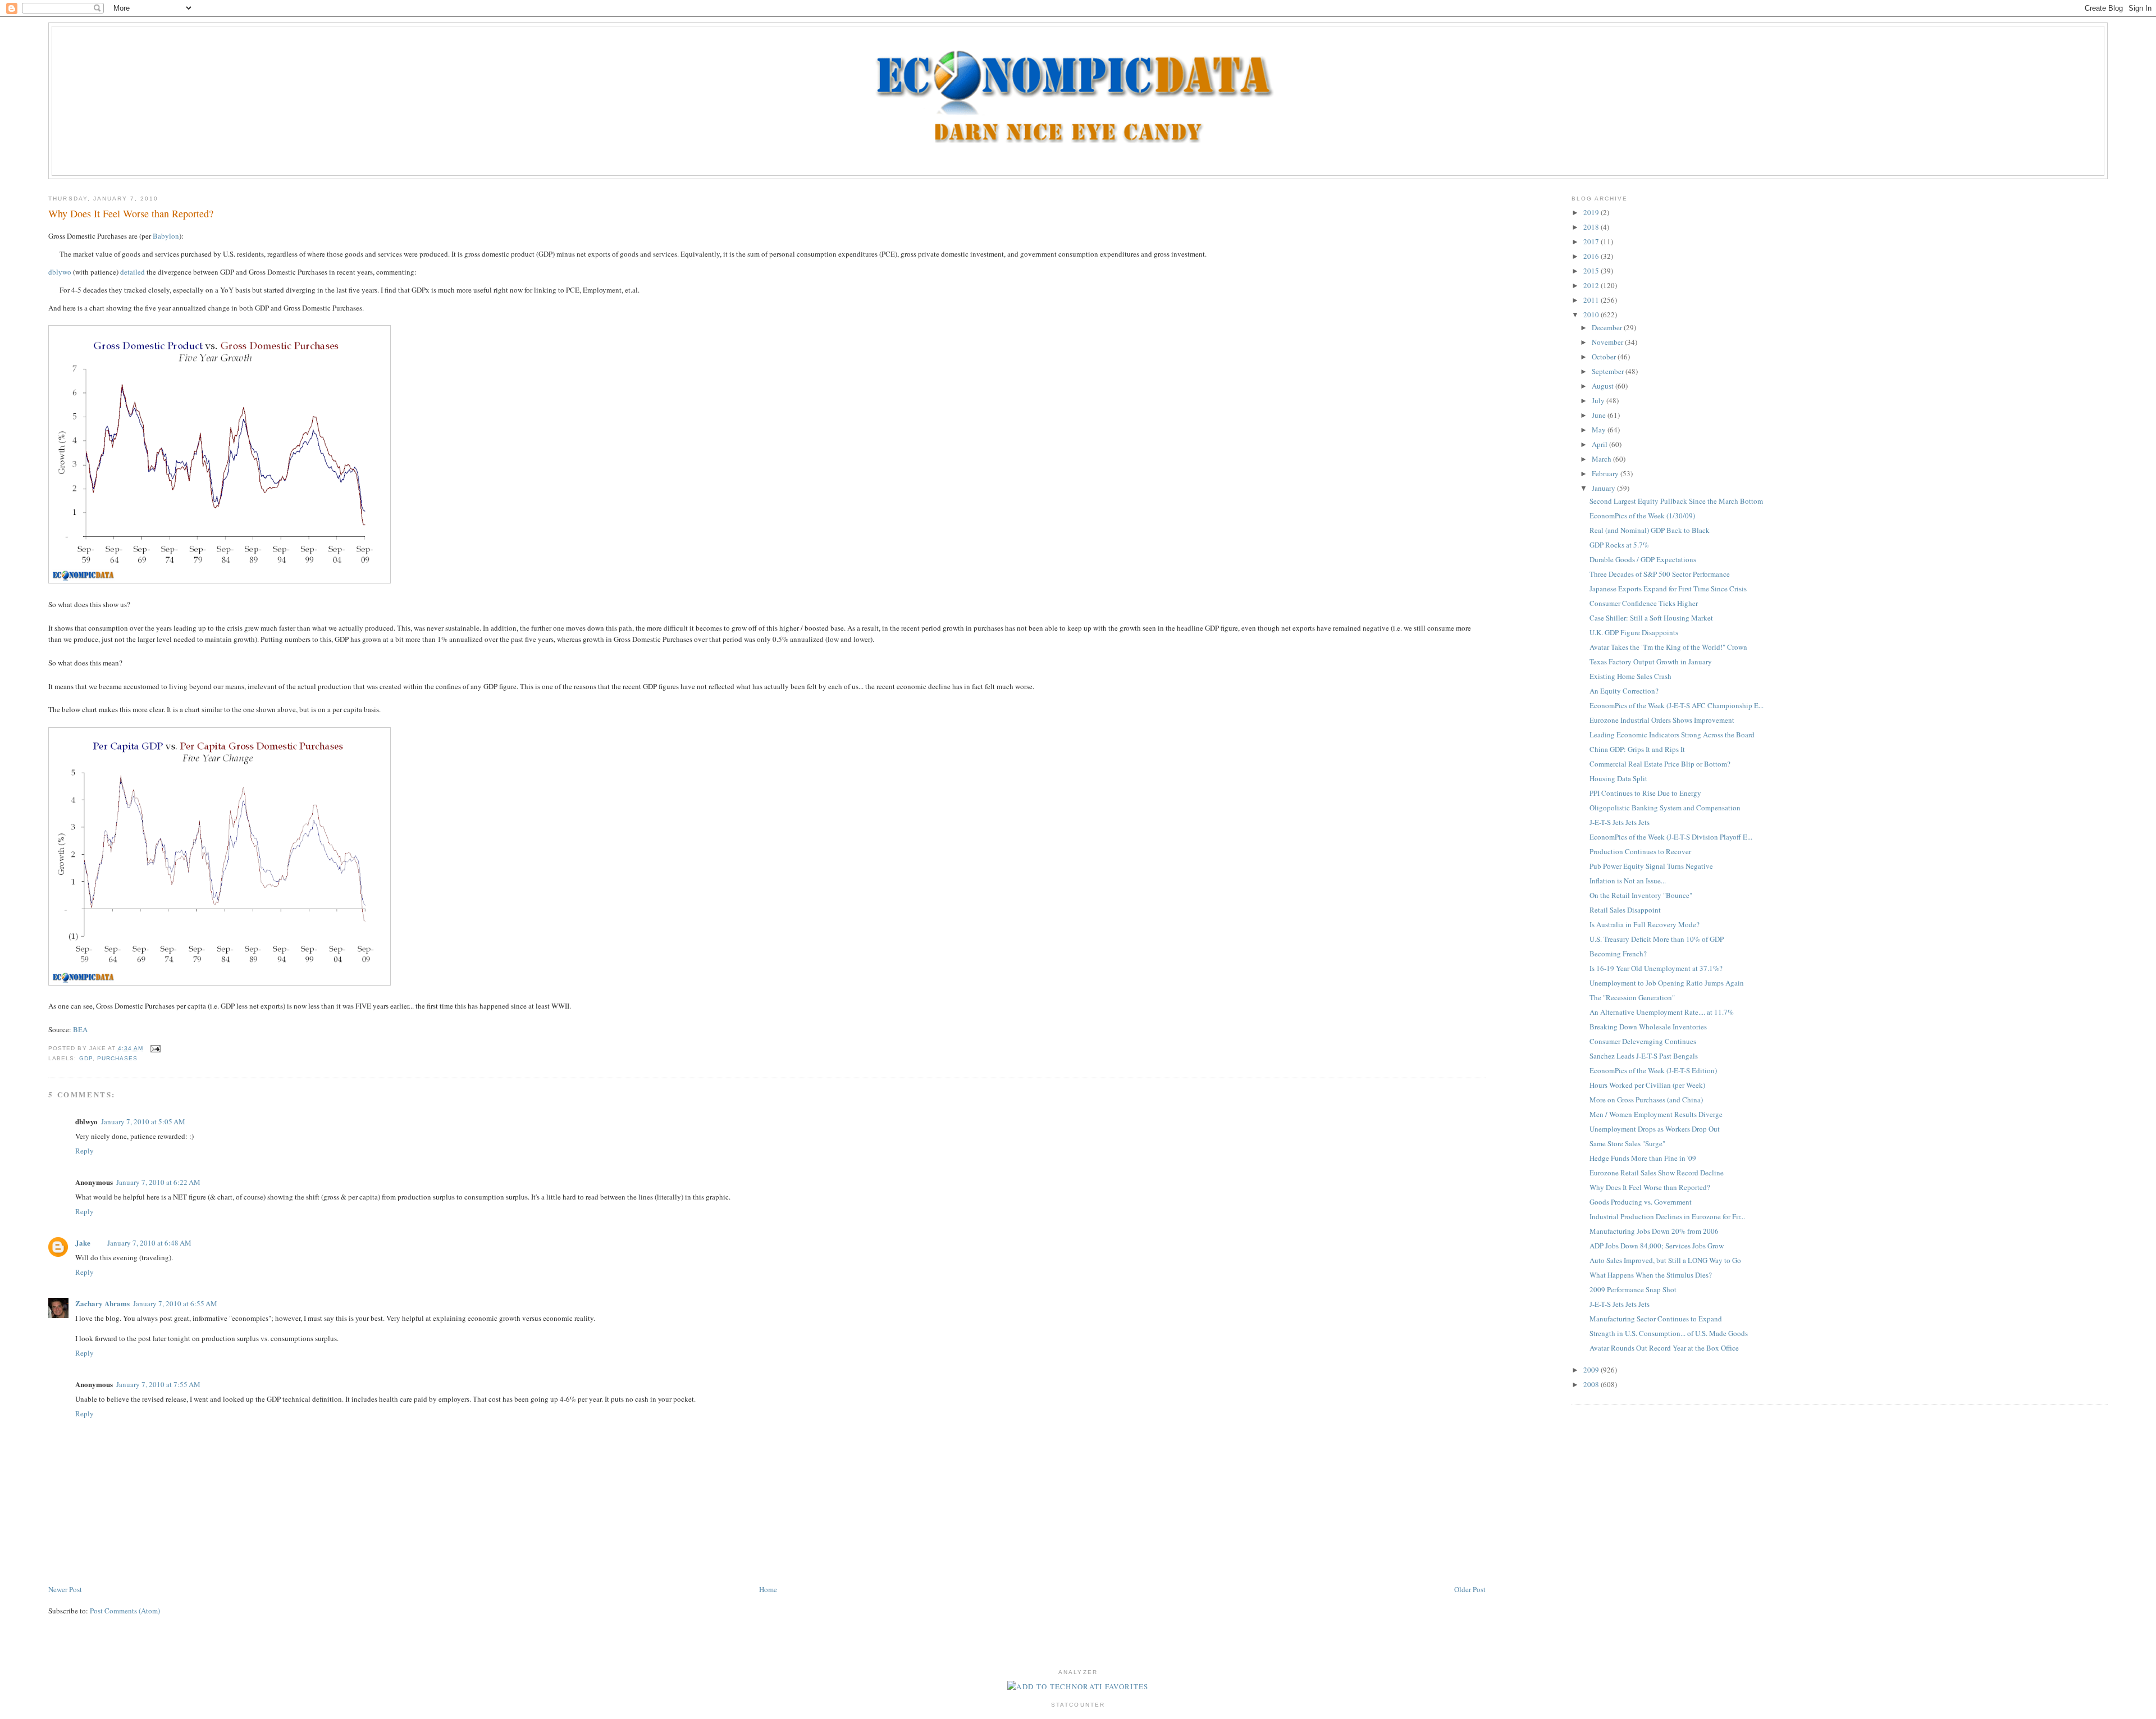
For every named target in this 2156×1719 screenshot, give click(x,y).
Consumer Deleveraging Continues (1643, 1041)
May (1600, 430)
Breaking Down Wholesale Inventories (1648, 1027)
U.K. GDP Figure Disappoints (1634, 632)
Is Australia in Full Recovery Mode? (1645, 924)
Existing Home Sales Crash (1630, 676)
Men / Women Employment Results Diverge (1656, 1114)
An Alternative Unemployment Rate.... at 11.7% (1662, 1012)
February (1606, 473)
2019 (1592, 212)
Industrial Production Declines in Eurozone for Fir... (1667, 1216)
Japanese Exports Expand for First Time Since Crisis (1668, 589)
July (1599, 400)
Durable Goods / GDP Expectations (1643, 559)
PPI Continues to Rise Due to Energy (1645, 793)
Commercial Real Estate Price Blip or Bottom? (1660, 764)
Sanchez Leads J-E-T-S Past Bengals (1644, 1056)
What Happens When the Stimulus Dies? (1651, 1275)
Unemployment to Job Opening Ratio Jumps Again (1667, 983)
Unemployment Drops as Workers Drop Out (1655, 1129)
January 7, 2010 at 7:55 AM (158, 1384)
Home (768, 1589)
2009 (1592, 1370)
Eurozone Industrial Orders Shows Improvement (1662, 720)
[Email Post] (154, 1048)
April (1600, 444)
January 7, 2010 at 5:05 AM (143, 1121)
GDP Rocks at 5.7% (1619, 545)
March (1602, 459)
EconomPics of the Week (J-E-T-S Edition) (1653, 1070)
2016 (1592, 256)
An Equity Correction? (1624, 691)
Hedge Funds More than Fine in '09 (1643, 1158)
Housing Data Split (1618, 778)
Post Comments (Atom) (125, 1611)
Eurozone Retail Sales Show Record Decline (1657, 1173)
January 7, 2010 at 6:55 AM (175, 1303)
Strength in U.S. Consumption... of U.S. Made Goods (1669, 1333)
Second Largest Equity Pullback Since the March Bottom (1676, 501)
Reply (84, 1151)
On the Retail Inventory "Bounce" (1641, 895)
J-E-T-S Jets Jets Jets (1620, 822)
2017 (1592, 241)
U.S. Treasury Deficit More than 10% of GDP (1657, 939)
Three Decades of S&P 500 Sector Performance (1660, 574)
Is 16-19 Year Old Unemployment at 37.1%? (1656, 968)
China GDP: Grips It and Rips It (1637, 749)
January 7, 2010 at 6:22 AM (158, 1182)
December (1608, 327)
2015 (1592, 271)
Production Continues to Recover (1640, 851)
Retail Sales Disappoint (1625, 910)
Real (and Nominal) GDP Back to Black (1650, 530)
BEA (80, 1029)
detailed (133, 272)
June (1600, 415)
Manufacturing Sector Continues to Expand (1656, 1319)
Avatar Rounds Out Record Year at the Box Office (1664, 1348)
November (1608, 342)
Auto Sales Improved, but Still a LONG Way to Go (1665, 1260)
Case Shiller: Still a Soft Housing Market (1651, 618)
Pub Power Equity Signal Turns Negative (1651, 866)
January (1604, 488)
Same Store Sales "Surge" (1627, 1143)
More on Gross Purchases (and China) (1646, 1100)
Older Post (1470, 1589)
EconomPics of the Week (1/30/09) (1642, 516)
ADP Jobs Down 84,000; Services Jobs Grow (1657, 1246)
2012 (1592, 285)
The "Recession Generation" (1632, 997)
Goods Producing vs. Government (1641, 1202)
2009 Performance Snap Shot (1633, 1289)
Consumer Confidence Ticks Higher (1644, 603)
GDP (86, 1058)
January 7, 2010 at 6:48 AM (149, 1243)
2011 (1592, 300)
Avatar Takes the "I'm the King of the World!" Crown (1668, 647)
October (1605, 357)
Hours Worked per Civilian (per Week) (1647, 1085)
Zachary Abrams (102, 1303)
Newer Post (65, 1589)
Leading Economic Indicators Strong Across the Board (1672, 735)
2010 (1592, 314)
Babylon (166, 236)
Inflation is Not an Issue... (1628, 881)
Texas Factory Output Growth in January (1651, 662)
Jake (83, 1242)
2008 (1592, 1384)
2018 (1592, 227)
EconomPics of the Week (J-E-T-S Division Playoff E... (1671, 837)
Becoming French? (1618, 954)
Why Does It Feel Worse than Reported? (131, 213)
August (1604, 386)
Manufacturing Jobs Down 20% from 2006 (1654, 1231)
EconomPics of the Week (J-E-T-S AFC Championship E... (1677, 705)
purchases (117, 1058)
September (1609, 371)
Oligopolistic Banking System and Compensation (1665, 808)
